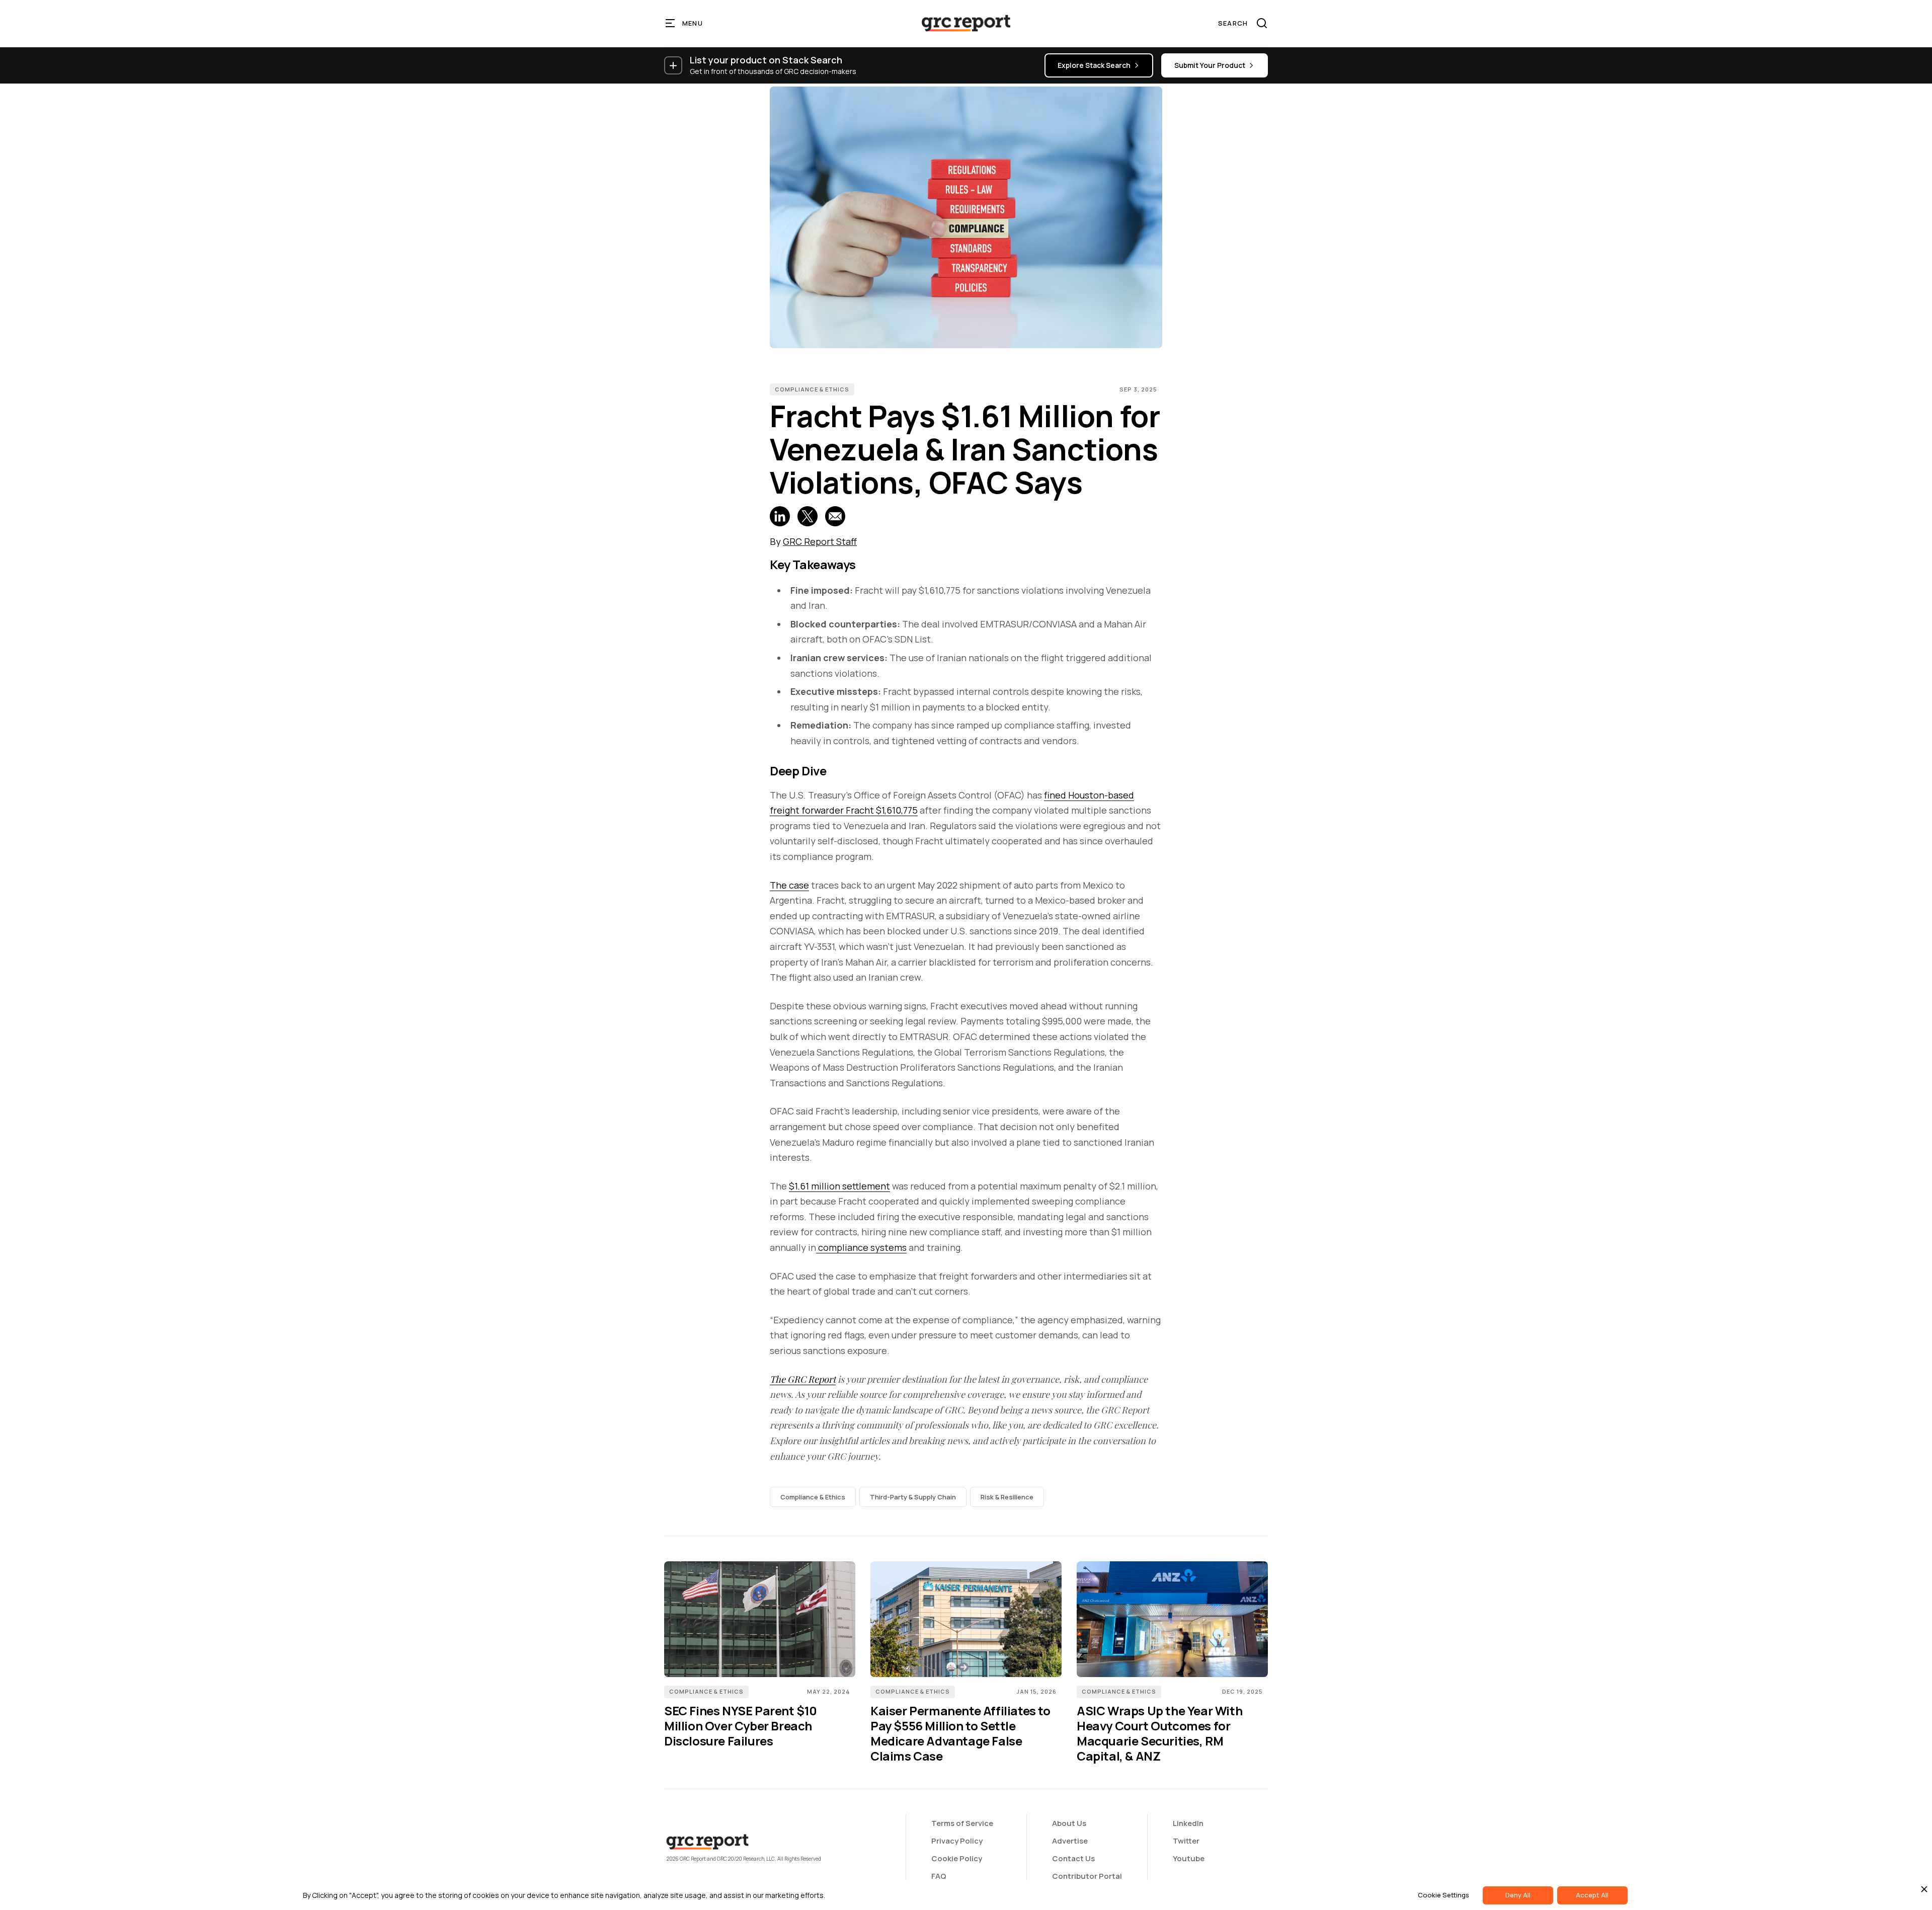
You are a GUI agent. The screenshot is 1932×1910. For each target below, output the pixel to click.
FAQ (939, 1876)
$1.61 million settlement (839, 1186)
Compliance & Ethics (812, 389)
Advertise (1070, 1841)
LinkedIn (1188, 1823)
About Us (1069, 1823)
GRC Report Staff (820, 541)
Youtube (1189, 1858)
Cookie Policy (957, 1858)
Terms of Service (962, 1823)
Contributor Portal (1087, 1876)
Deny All (1518, 1895)
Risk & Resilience (1007, 1497)
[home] (966, 23)
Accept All (1592, 1895)
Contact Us (1073, 1858)
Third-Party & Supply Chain (913, 1497)
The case (789, 885)
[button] (685, 23)
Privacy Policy (957, 1841)
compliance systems (861, 1247)
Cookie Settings (1443, 1895)
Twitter (1186, 1841)
